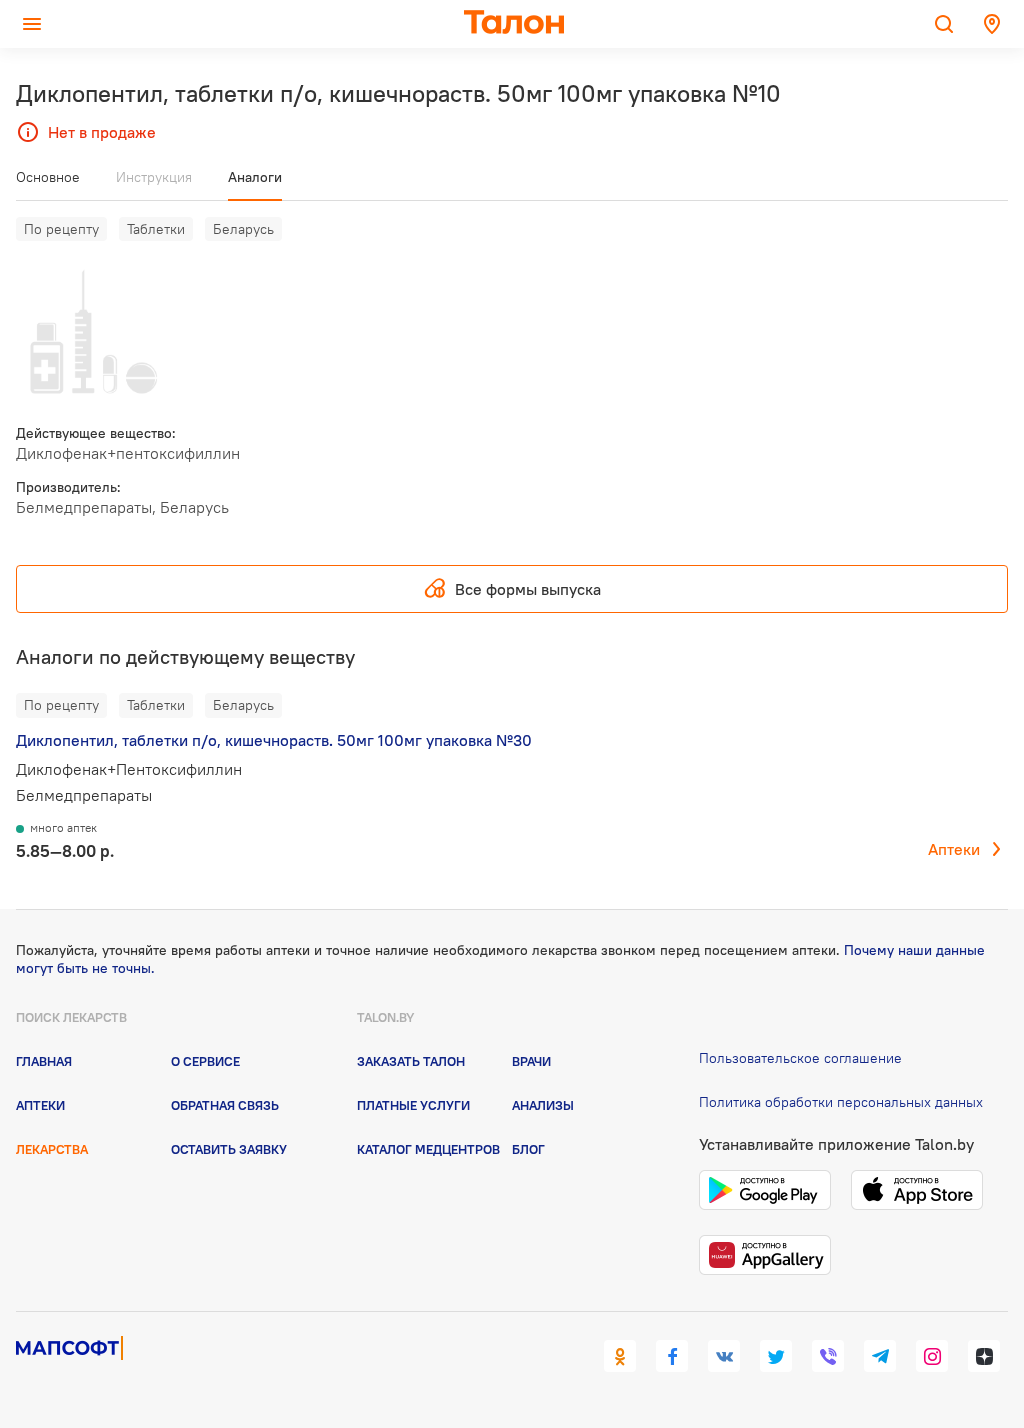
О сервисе (205, 1061)
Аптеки (954, 849)
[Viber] (828, 1356)
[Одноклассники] (620, 1356)
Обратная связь (225, 1105)
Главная (44, 1061)
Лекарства (52, 1149)
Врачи (531, 1061)
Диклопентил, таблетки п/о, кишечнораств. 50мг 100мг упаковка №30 (274, 740)
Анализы (543, 1105)
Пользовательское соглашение (800, 1058)
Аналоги (255, 177)
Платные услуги (413, 1105)
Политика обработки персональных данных (841, 1102)
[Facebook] (672, 1356)
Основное (48, 177)
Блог (528, 1149)
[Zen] (984, 1356)
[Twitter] (776, 1356)
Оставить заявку (229, 1149)
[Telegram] (880, 1356)
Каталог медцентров (428, 1149)
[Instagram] (932, 1356)
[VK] (724, 1356)
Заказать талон (411, 1061)
